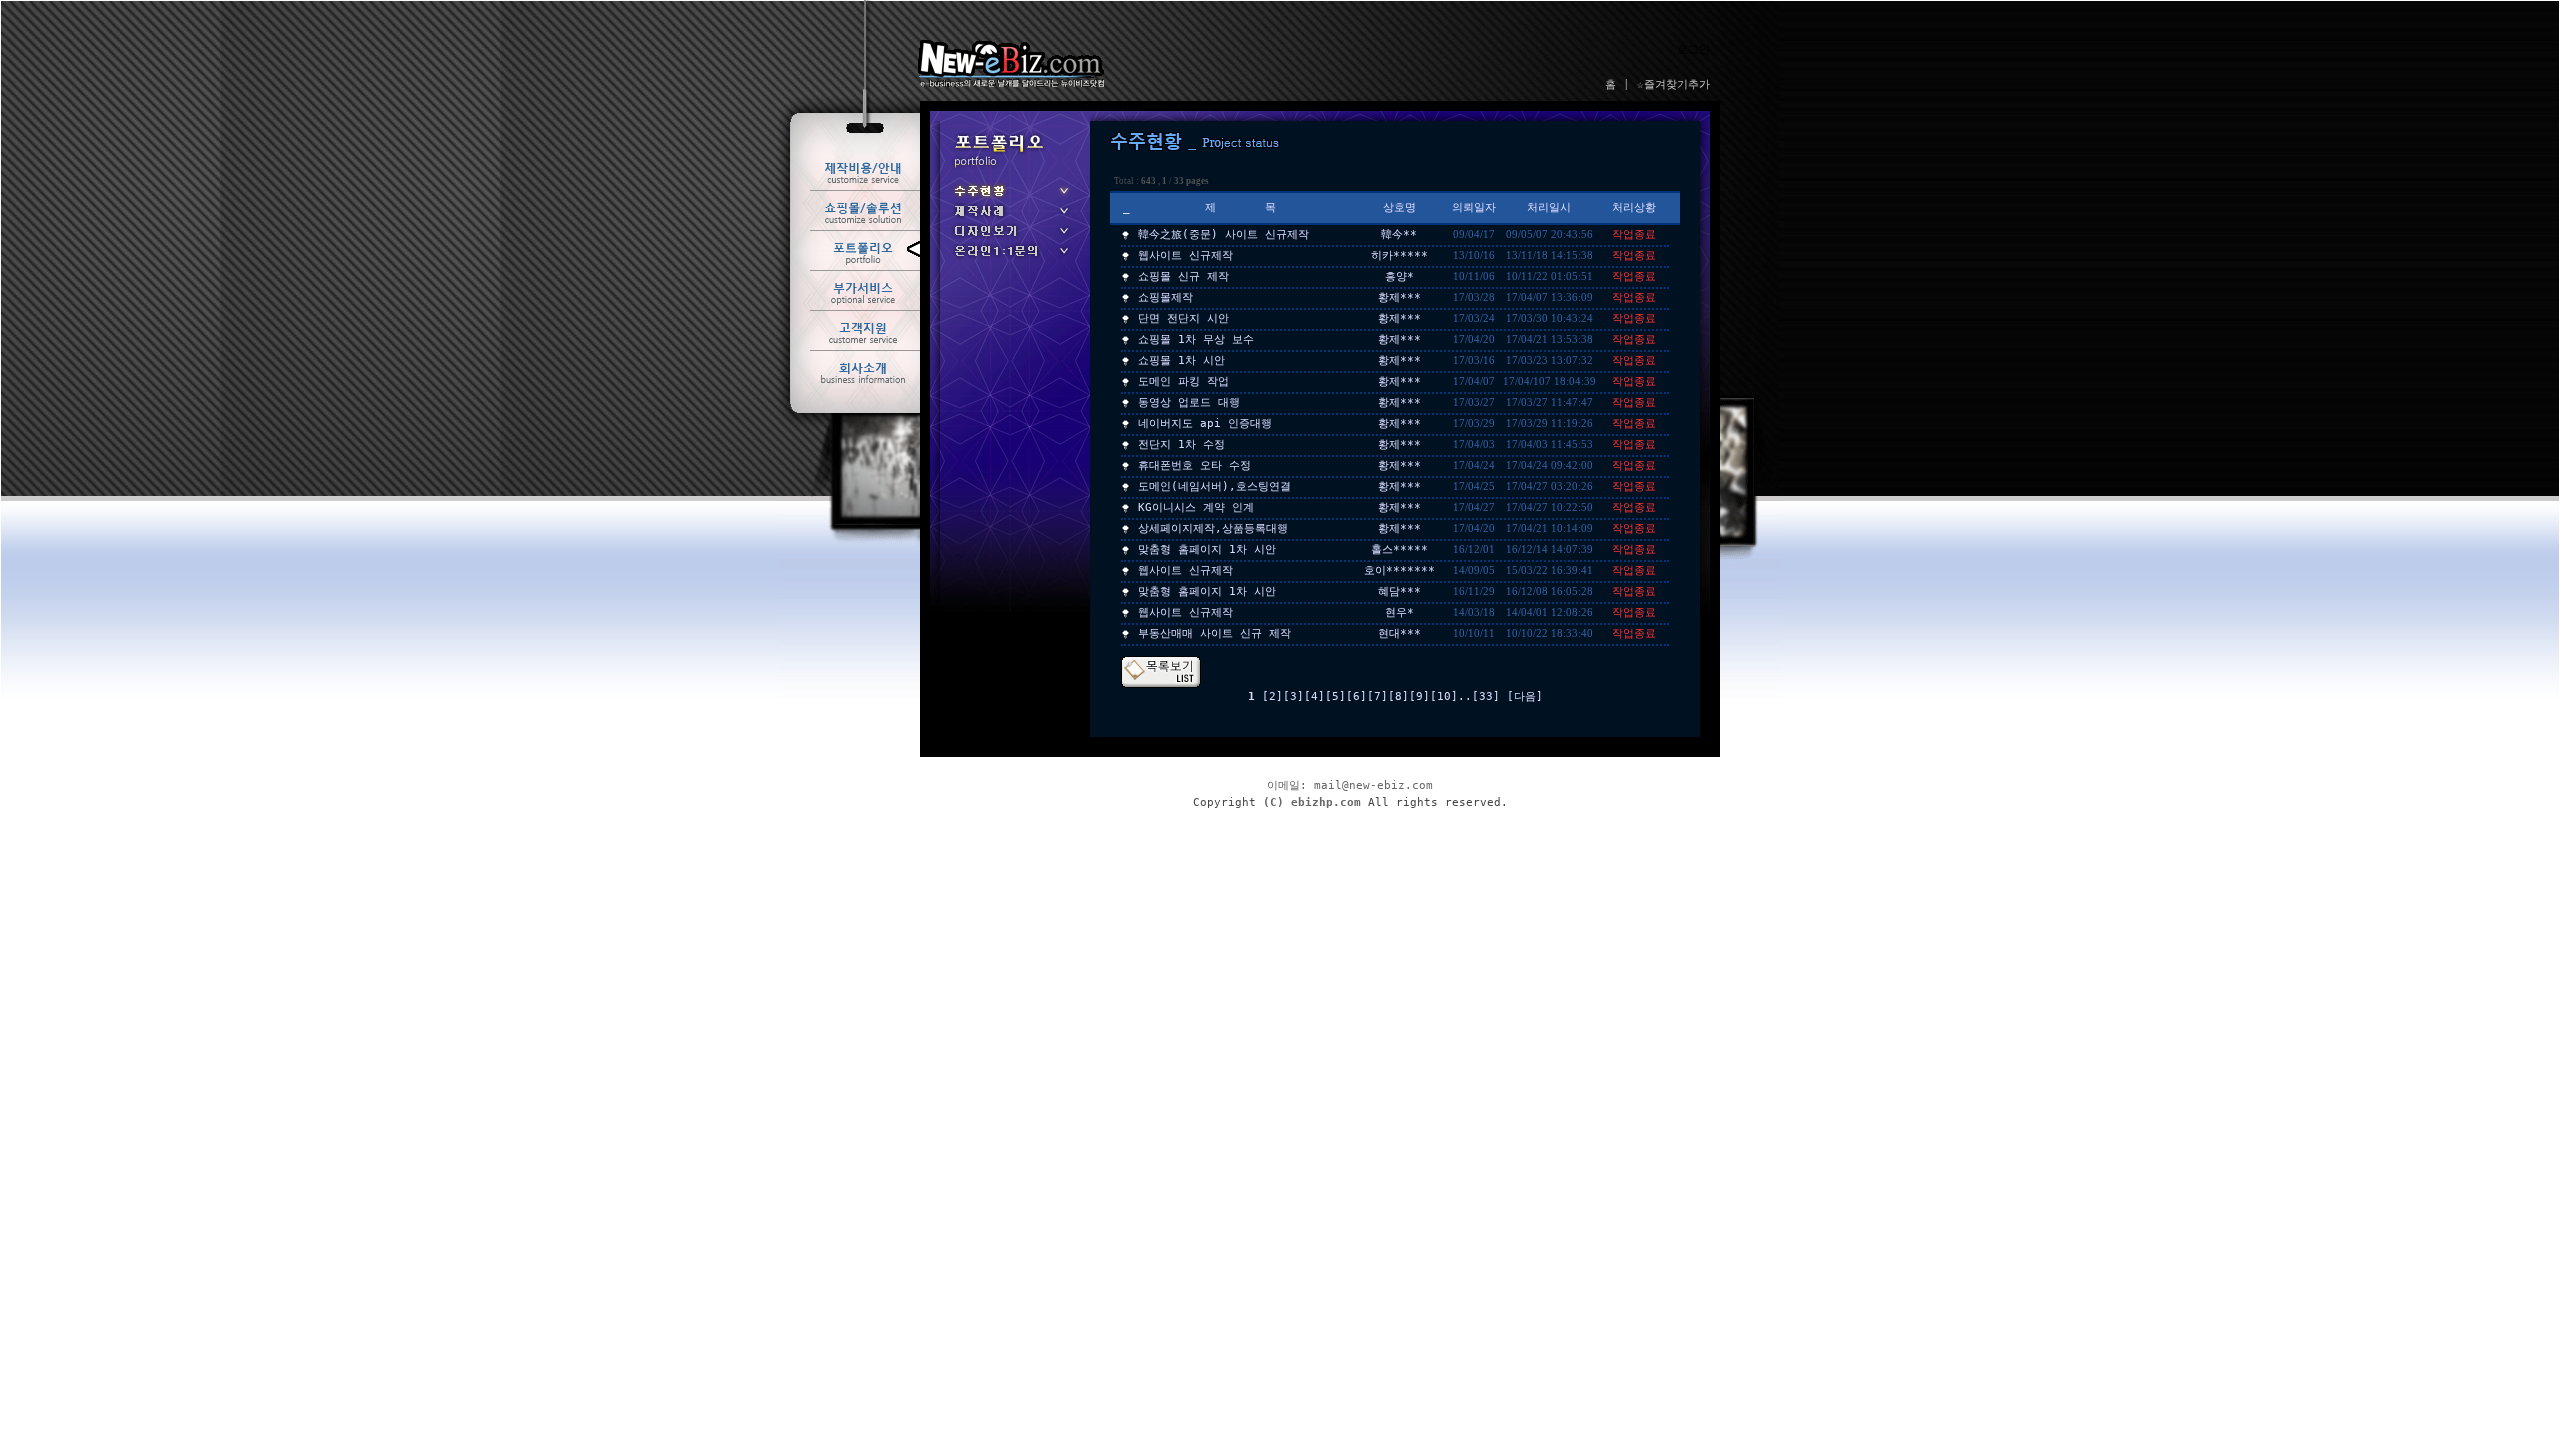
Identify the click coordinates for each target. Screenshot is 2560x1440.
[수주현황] (1010, 197)
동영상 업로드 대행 (1189, 402)
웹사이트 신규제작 (1185, 255)
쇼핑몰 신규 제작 (1183, 276)
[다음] (1525, 696)
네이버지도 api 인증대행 (1205, 423)
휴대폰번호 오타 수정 (1194, 465)
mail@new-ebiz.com (1373, 785)
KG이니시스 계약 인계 (1196, 507)
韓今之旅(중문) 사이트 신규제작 (1223, 234)
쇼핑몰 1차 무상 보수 (1196, 339)
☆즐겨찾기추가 (1673, 84)
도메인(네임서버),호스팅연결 (1214, 486)
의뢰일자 (1474, 207)
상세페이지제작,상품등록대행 (1213, 528)
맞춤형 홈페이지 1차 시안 (1207, 549)
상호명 (1399, 207)
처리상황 (1634, 207)
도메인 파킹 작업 (1183, 381)
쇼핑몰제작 (1165, 297)
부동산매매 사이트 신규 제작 (1214, 633)
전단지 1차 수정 (1181, 444)
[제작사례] (1010, 217)
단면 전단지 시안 (1183, 318)
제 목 (1240, 207)
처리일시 (1549, 207)
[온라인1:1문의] (1010, 257)
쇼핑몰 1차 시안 (1181, 360)
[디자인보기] (1010, 237)
